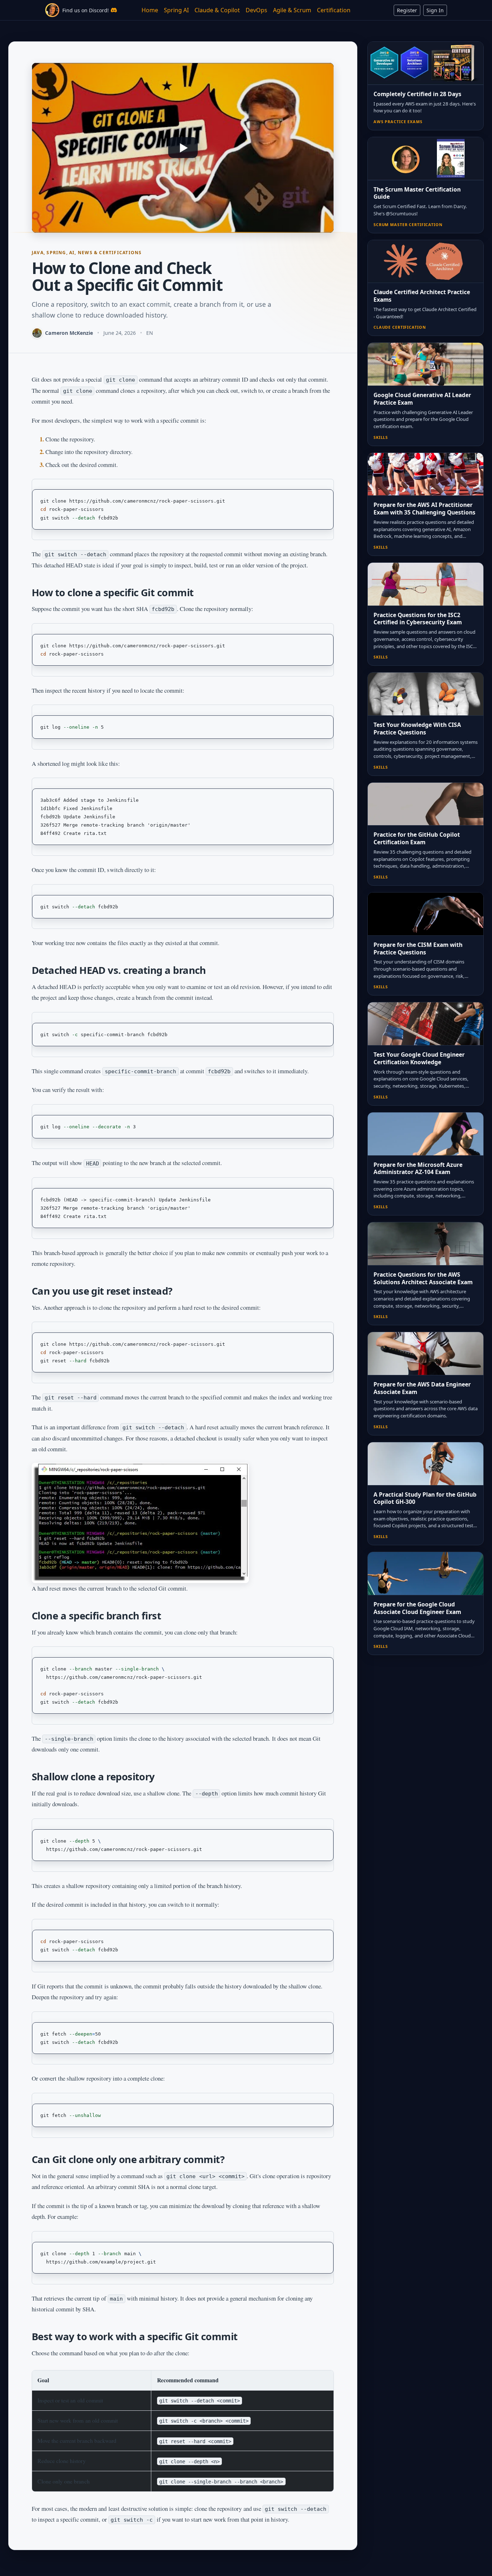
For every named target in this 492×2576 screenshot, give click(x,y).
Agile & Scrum (292, 10)
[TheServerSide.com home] (52, 10)
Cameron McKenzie (69, 333)
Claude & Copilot (217, 10)
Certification (334, 10)
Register (407, 10)
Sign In (435, 10)
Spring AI (176, 10)
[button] (183, 148)
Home (150, 10)
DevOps (256, 10)
